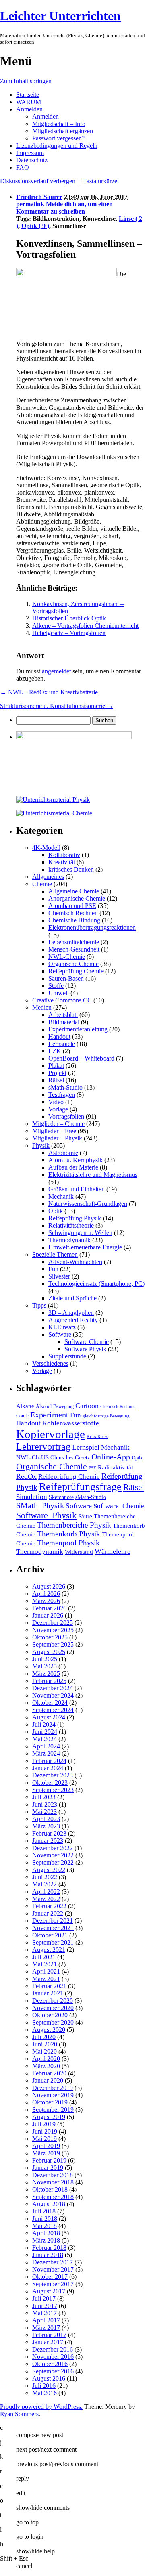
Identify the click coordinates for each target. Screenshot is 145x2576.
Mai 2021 (45, 1964)
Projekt (57, 1073)
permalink (30, 204)
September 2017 (53, 2284)
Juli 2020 (44, 2037)
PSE (92, 1468)
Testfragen (62, 1095)
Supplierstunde (67, 1356)
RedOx (26, 1476)
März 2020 (46, 2066)
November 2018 (53, 2182)
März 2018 (46, 2240)
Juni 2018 (45, 2219)
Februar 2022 (49, 1906)
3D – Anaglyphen (71, 1313)
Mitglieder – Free (54, 1131)
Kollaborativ (64, 855)
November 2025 (53, 1630)
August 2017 (49, 2291)
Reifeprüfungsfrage (80, 1487)
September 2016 (53, 2371)
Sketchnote (61, 1497)
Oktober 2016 (50, 2364)
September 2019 (53, 2110)
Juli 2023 (44, 1797)
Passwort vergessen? (58, 138)
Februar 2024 (49, 1761)
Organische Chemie (74, 964)
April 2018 (46, 2233)
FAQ (23, 167)
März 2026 (46, 1601)
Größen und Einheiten (77, 1189)
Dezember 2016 (53, 2349)
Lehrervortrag (43, 1446)
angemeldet (56, 671)
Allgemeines (48, 877)
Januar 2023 (48, 1841)
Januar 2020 (48, 2080)
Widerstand (79, 1552)
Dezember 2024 (53, 1688)
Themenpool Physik (68, 1543)
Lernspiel (86, 1447)
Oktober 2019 (50, 2102)
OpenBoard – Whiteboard (81, 1058)
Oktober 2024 (50, 1703)
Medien (42, 1007)
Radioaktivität (115, 1467)
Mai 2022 (45, 1884)
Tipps (39, 1305)
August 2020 (49, 2030)
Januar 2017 (48, 2342)
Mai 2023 (45, 1812)
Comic (22, 1416)
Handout (59, 1036)
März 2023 (46, 1826)
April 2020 (46, 2059)
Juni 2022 (45, 1877)
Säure (85, 1516)
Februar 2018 (49, 2248)
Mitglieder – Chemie (58, 1124)
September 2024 (53, 1710)
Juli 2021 (44, 1957)
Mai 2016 (45, 2393)
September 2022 (53, 1862)
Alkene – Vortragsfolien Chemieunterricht (85, 626)
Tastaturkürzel (101, 181)
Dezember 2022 (53, 1848)
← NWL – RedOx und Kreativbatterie (49, 692)
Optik (56, 1211)
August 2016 (49, 2378)
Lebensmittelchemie (74, 942)
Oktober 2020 (50, 2015)
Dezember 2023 (53, 1775)
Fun (53, 1269)
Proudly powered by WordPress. (41, 2407)
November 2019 (53, 2095)
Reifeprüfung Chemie (76, 971)
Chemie (42, 884)
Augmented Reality (73, 1320)
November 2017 (53, 2269)
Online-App (111, 1457)
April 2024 (46, 1746)
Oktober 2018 (50, 2189)
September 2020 (53, 2022)
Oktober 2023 (50, 1783)
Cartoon (87, 1406)
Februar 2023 (49, 1833)
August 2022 (49, 1870)
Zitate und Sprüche (72, 1298)
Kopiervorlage (51, 1434)
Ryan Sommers (19, 2414)
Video (56, 1102)
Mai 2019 (45, 2139)
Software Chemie (87, 1342)
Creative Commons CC (62, 1000)
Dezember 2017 (53, 2262)
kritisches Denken (71, 869)
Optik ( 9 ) (35, 226)
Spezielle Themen (55, 1254)
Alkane (25, 1406)
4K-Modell (46, 848)
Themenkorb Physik (69, 1534)
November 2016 (53, 2357)
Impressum (30, 153)
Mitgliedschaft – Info (59, 124)
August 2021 (49, 1950)
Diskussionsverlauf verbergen (38, 181)
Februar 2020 (49, 2073)
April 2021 (46, 1971)
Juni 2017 (45, 2306)
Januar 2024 (48, 1768)
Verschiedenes (50, 1363)
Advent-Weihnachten (75, 1262)
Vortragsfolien (66, 1116)
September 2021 (53, 1942)
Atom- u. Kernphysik (76, 1160)
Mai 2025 (45, 1666)
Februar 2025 (49, 1681)
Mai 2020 (45, 2051)
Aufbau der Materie (73, 1167)
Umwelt (59, 993)
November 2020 (53, 2008)
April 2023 (46, 1819)
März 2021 (46, 1979)
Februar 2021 (49, 1986)
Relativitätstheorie (71, 1225)
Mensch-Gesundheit (74, 949)
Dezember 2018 (53, 2175)
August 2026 (49, 1586)
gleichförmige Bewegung (106, 1416)
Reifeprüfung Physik (75, 1218)
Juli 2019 (44, 2124)
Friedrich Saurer (39, 197)
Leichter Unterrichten (60, 16)
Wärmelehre (113, 1551)
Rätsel (56, 1080)
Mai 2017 (45, 2313)
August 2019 (49, 2117)
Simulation (32, 1497)
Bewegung (63, 1406)
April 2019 (46, 2146)
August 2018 (49, 2204)
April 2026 (46, 1594)
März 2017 (46, 2328)
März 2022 (46, 1899)
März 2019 (46, 2153)
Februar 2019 (49, 2160)
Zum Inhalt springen (26, 81)
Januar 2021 (48, 1993)
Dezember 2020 (53, 2001)
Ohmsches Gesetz (70, 1458)
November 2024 (53, 1695)
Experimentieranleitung (78, 1029)
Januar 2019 (48, 2168)
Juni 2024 (45, 1732)
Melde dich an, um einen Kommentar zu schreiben (64, 208)
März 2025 (46, 1674)
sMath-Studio (65, 1087)
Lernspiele (62, 1044)
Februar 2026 (49, 1608)
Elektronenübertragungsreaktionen (92, 927)
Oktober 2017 (50, 2277)
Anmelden (29, 109)
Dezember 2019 (53, 2088)
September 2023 (53, 1790)
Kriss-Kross (97, 1437)
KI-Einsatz (62, 1327)
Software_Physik (46, 1515)
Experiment (49, 1415)
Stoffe (56, 986)
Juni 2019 (45, 2131)
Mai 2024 (45, 1739)
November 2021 (53, 1928)
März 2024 (46, 1753)
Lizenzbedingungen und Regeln (57, 146)
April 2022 (46, 1892)
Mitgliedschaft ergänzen (63, 131)
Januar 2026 (48, 1615)
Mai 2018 (45, 2226)
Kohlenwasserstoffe (71, 1423)
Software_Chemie (119, 1506)
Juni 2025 (45, 1659)
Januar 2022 (48, 1913)
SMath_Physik (40, 1505)
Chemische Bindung (74, 920)
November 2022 (53, 1855)
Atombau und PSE (72, 906)
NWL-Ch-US (32, 1457)
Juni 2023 (45, 1804)
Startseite (28, 95)
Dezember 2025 (53, 1623)
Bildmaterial (64, 1022)
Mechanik (61, 1196)
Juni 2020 (45, 2044)
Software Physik (85, 1349)
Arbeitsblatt (63, 1015)
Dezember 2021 (53, 1921)
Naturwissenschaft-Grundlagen (88, 1204)
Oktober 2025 (50, 1637)
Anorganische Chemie (77, 898)
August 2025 (49, 1652)
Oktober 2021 (50, 1935)
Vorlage (58, 1109)
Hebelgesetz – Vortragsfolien (69, 633)
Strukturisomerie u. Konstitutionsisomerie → (57, 706)
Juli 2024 (44, 1724)
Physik (41, 1145)
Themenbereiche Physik (74, 1525)
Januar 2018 (48, 2255)
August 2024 (49, 1717)
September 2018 (53, 2197)
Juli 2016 (44, 2386)
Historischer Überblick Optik (69, 618)
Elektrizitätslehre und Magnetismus (93, 1175)
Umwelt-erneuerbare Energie (85, 1247)
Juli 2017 (44, 2298)
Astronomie (63, 1153)
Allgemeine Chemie (74, 891)
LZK (55, 1051)
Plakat (56, 1066)
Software (60, 1334)
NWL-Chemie (67, 957)
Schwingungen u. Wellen (80, 1233)
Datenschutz (32, 160)
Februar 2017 (49, 2335)
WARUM (29, 102)
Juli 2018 (44, 2211)
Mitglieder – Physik (57, 1138)
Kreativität (62, 862)
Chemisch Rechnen (73, 913)
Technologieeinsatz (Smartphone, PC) (96, 1284)
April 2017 (46, 2320)
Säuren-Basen (66, 978)
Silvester (59, 1276)
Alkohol (44, 1406)
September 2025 (53, 1644)
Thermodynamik (69, 1240)
